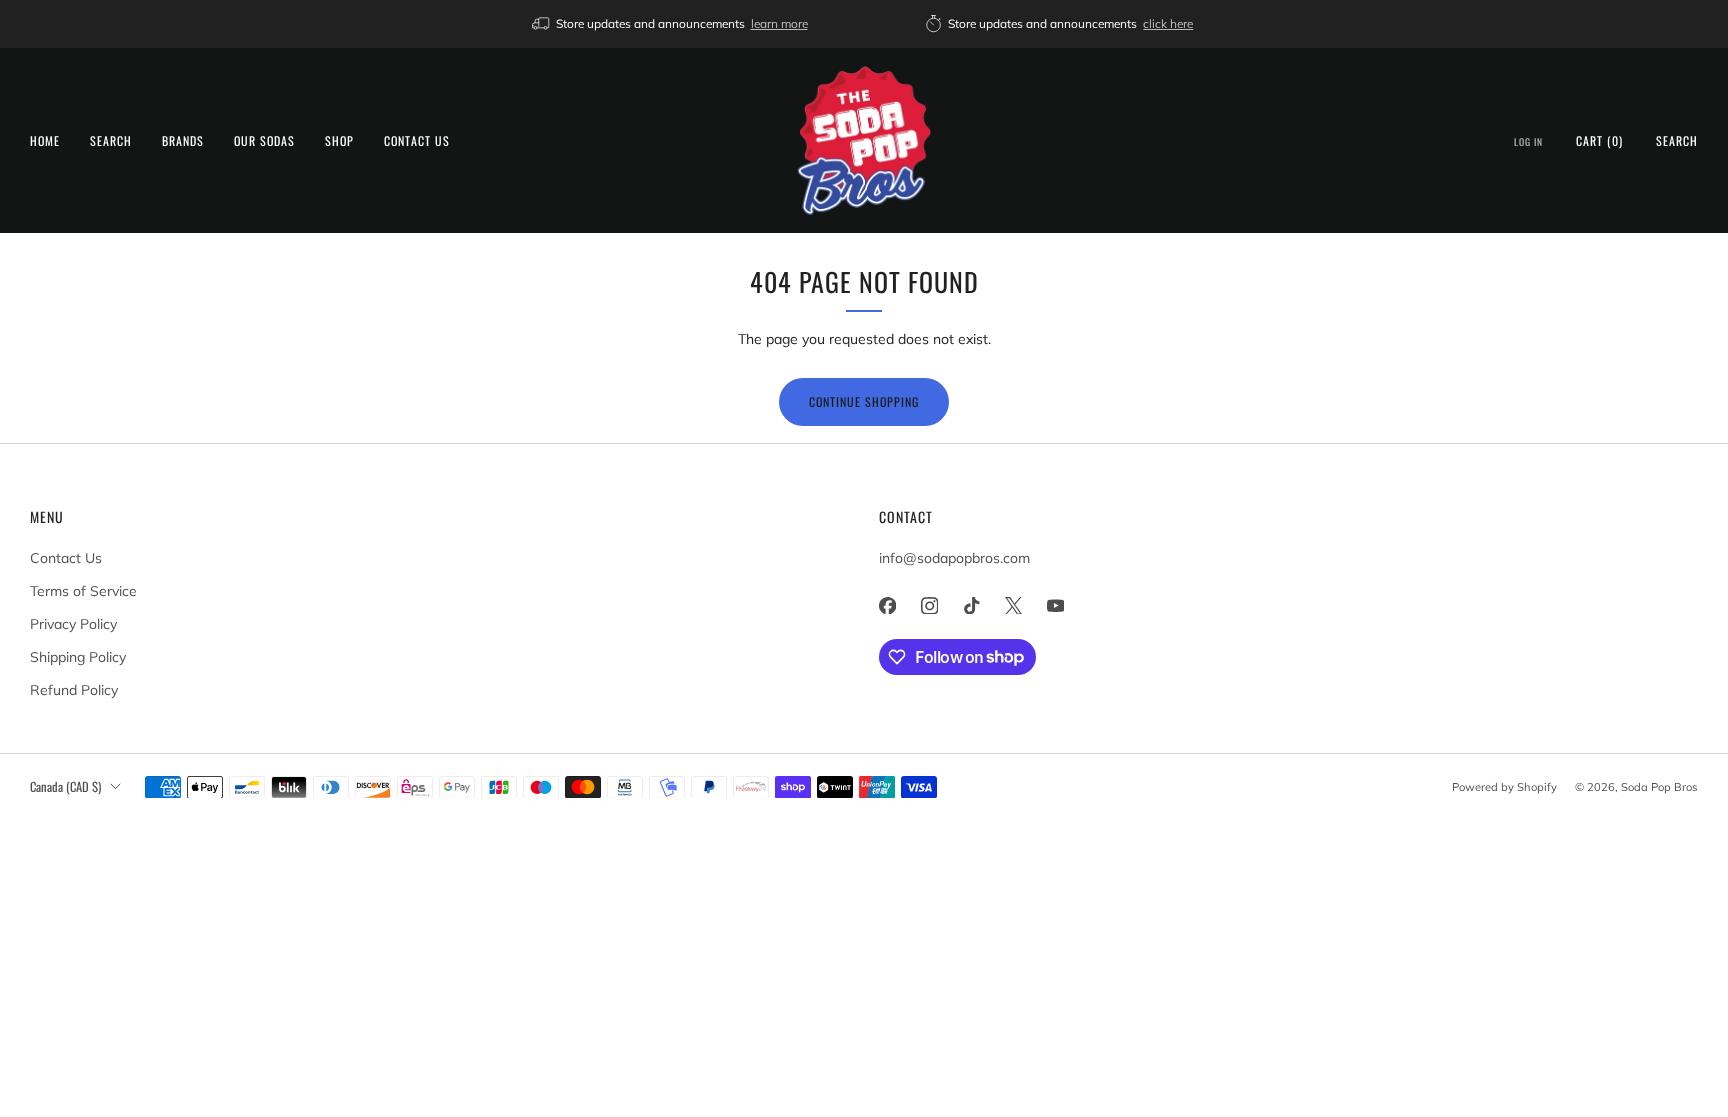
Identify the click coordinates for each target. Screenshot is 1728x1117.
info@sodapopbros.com (954, 558)
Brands (183, 140)
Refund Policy (74, 690)
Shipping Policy (78, 657)
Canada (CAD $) (65, 786)
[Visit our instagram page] (929, 606)
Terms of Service (83, 591)
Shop (339, 140)
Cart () (1599, 140)
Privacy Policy (73, 624)
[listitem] (671, 24)
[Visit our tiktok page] (971, 606)
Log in (1528, 142)
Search (111, 140)
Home (45, 140)
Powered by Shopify (1504, 787)
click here (1168, 23)
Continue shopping (864, 401)
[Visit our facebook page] (887, 606)
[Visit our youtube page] (1055, 606)
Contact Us (417, 140)
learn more (779, 23)
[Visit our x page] (1013, 606)
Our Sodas (264, 140)
